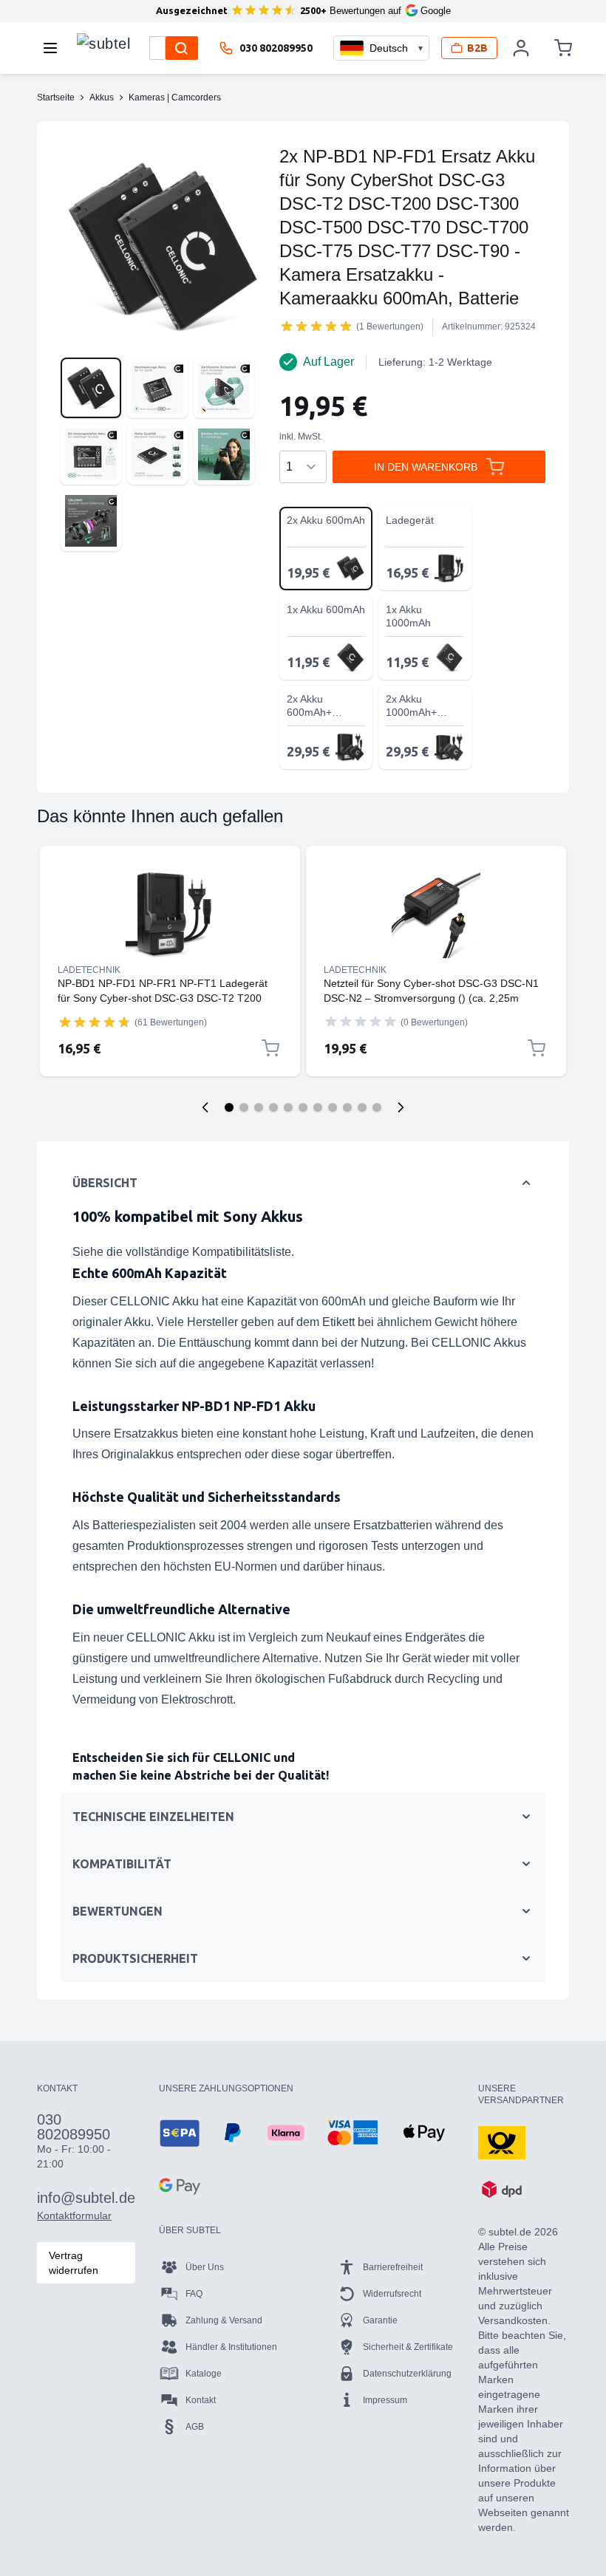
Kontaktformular (74, 2215)
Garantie (380, 2320)
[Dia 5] (288, 1107)
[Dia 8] (333, 1107)
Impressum (385, 2400)
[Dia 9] (347, 1107)
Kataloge (204, 2374)
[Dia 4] (273, 1107)
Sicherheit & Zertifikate (408, 2347)
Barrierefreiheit (393, 2267)
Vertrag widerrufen (74, 2263)
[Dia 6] (303, 1107)
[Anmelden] (521, 48)
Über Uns (205, 2267)
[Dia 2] (244, 1107)
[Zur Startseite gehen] (103, 44)
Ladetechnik (89, 970)
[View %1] (91, 388)
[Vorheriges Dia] (205, 1107)
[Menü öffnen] (55, 48)
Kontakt (201, 2400)
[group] (316, 326)
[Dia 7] (318, 1107)
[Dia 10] (362, 1107)
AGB (195, 2427)
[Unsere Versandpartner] (502, 2142)
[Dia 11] (377, 1107)
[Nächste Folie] (401, 1107)
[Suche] (182, 48)
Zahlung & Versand (224, 2320)
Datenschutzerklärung (407, 2374)
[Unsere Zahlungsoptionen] (180, 2133)
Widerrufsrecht (392, 2294)
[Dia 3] (259, 1107)
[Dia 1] (229, 1107)
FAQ (194, 2294)
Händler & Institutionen (231, 2347)
